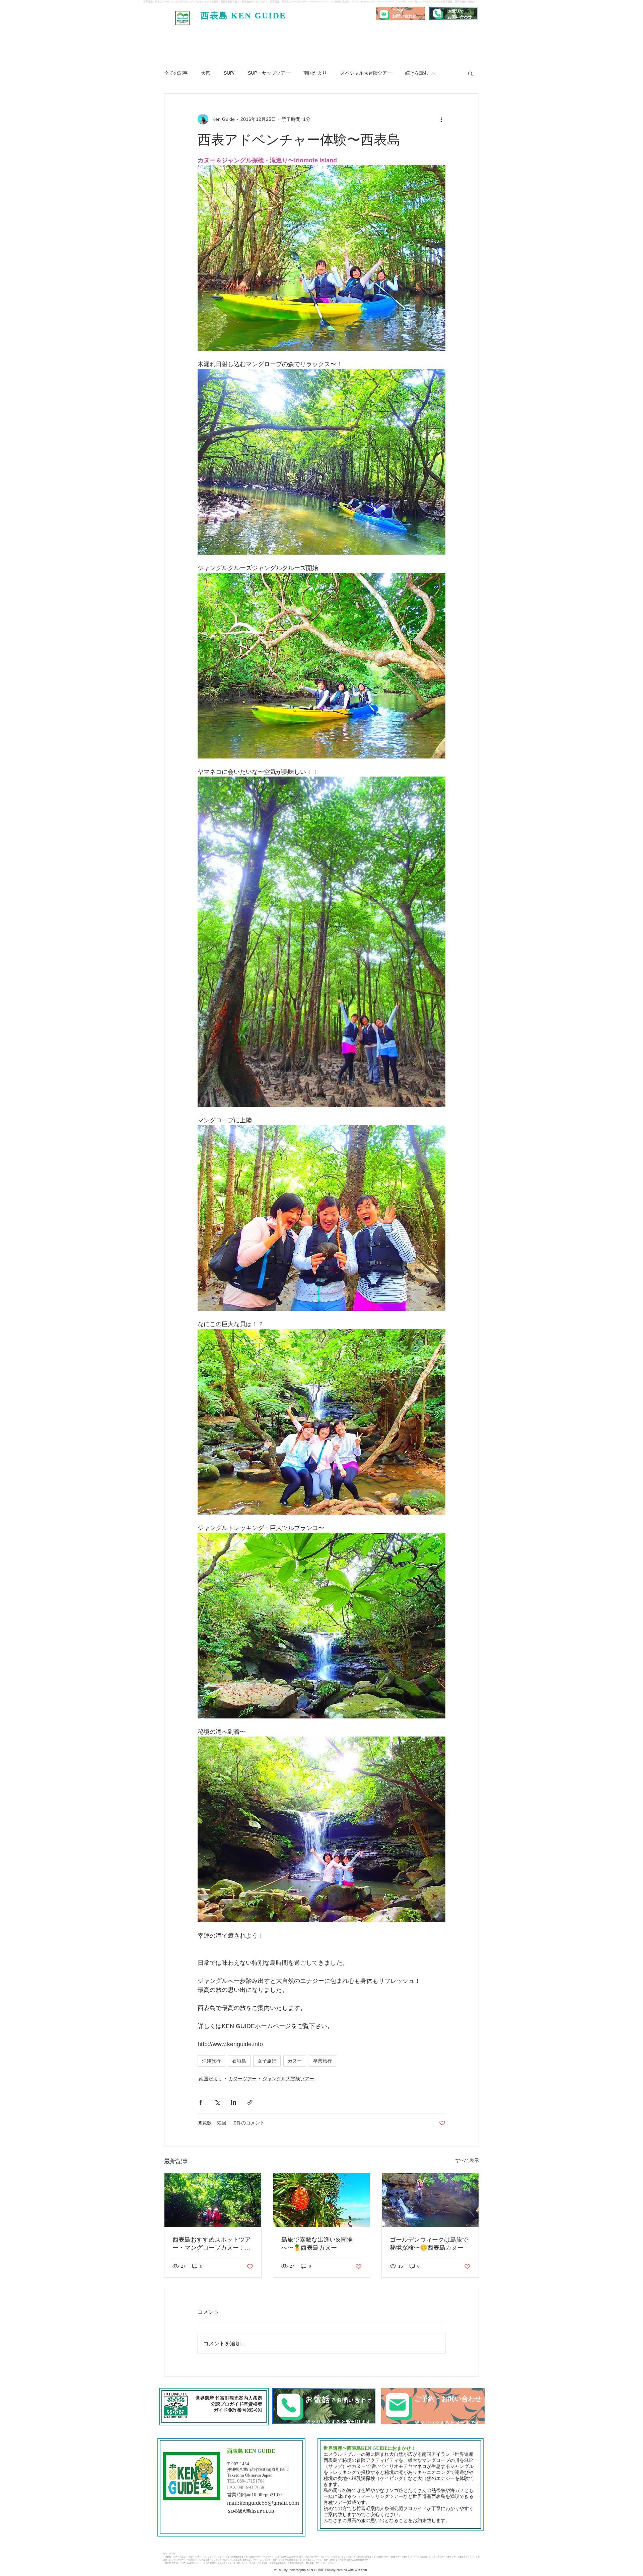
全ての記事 (176, 73)
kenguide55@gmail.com (269, 2503)
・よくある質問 (208, 2563)
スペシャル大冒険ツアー (366, 73)
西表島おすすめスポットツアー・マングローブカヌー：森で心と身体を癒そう (212, 2244)
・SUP (190, 2557)
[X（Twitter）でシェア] (217, 2102)
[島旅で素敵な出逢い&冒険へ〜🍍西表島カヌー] (322, 2200)
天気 (206, 73)
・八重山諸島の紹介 (295, 2563)
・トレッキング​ (208, 2557)
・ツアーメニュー (179, 2557)
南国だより (315, 73)
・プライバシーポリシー (325, 2563)
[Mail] (384, 14)
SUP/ (229, 73)
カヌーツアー (242, 2079)
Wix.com (360, 2570)
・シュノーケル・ (223, 2557)
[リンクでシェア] (250, 2102)
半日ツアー (268, 2557)
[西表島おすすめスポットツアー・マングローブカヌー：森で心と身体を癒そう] (213, 2200)
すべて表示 (467, 2160)
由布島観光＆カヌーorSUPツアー (246, 2557)
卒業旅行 (323, 2061)
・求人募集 (309, 2563)
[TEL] (324, 2406)
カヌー (295, 2061)
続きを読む (417, 73)
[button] (470, 73)
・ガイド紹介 (262, 2563)
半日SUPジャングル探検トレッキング (204, 2560)
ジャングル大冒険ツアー (288, 2079)
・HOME (167, 2557)
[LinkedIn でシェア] (234, 2102)
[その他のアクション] (441, 119)
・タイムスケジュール (225, 2563)
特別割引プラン (172, 2563)
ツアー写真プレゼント (191, 2563)
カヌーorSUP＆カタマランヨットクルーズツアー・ (298, 2557)
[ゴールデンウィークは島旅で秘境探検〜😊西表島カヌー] (430, 2200)
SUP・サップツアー (269, 73)
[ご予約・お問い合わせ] (433, 2406)
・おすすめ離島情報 (277, 2563)
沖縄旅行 (211, 2061)
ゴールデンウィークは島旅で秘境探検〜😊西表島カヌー (429, 2244)
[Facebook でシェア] (201, 2102)
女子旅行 (267, 2061)
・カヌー (197, 2557)
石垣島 (239, 2061)
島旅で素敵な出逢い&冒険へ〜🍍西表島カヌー (317, 2244)
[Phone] (437, 13)
